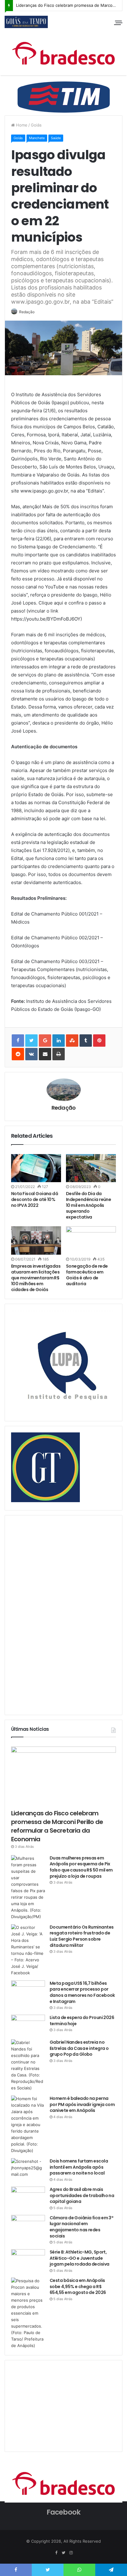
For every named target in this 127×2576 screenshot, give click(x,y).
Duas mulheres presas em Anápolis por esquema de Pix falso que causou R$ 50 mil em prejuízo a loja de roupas (81, 1867)
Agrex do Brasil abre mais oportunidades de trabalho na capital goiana (82, 2195)
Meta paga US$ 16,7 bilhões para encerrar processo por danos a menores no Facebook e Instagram (82, 1992)
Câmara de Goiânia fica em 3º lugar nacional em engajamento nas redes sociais (81, 2227)
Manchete (37, 138)
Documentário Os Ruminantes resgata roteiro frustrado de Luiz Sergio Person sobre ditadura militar (82, 1936)
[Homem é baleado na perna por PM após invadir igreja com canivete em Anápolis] (28, 2125)
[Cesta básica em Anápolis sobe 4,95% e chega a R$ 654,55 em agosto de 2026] (28, 2313)
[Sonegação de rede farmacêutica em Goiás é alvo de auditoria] (91, 1240)
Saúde (56, 138)
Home (21, 125)
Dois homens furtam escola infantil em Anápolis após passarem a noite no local (79, 2167)
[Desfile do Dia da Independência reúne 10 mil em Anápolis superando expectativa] (91, 1168)
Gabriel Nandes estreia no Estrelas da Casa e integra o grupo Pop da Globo (79, 2048)
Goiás (36, 125)
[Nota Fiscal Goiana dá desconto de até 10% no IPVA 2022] (36, 1168)
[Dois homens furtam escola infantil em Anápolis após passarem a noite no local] (28, 2170)
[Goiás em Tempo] (26, 22)
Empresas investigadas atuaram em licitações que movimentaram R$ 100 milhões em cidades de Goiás (36, 1278)
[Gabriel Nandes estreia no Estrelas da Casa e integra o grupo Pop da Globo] (28, 2065)
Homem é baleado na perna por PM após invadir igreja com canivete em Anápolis (82, 2104)
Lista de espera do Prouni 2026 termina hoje (82, 2021)
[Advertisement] (57, 1614)
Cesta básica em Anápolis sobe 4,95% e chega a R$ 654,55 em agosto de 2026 (78, 2286)
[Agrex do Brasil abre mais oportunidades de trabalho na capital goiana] (28, 2198)
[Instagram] (71, 2553)
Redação (27, 312)
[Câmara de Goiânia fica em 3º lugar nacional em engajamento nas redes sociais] (28, 2227)
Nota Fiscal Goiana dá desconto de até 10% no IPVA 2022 (35, 1199)
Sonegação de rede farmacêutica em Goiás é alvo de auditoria (87, 1275)
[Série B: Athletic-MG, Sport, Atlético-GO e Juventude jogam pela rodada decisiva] (28, 2261)
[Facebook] (56, 2553)
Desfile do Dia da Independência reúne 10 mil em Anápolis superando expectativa (88, 1205)
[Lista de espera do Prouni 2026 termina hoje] (28, 2025)
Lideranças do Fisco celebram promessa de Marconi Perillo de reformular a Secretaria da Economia (57, 1826)
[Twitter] (63, 2553)
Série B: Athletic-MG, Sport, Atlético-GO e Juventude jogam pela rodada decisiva (79, 2258)
